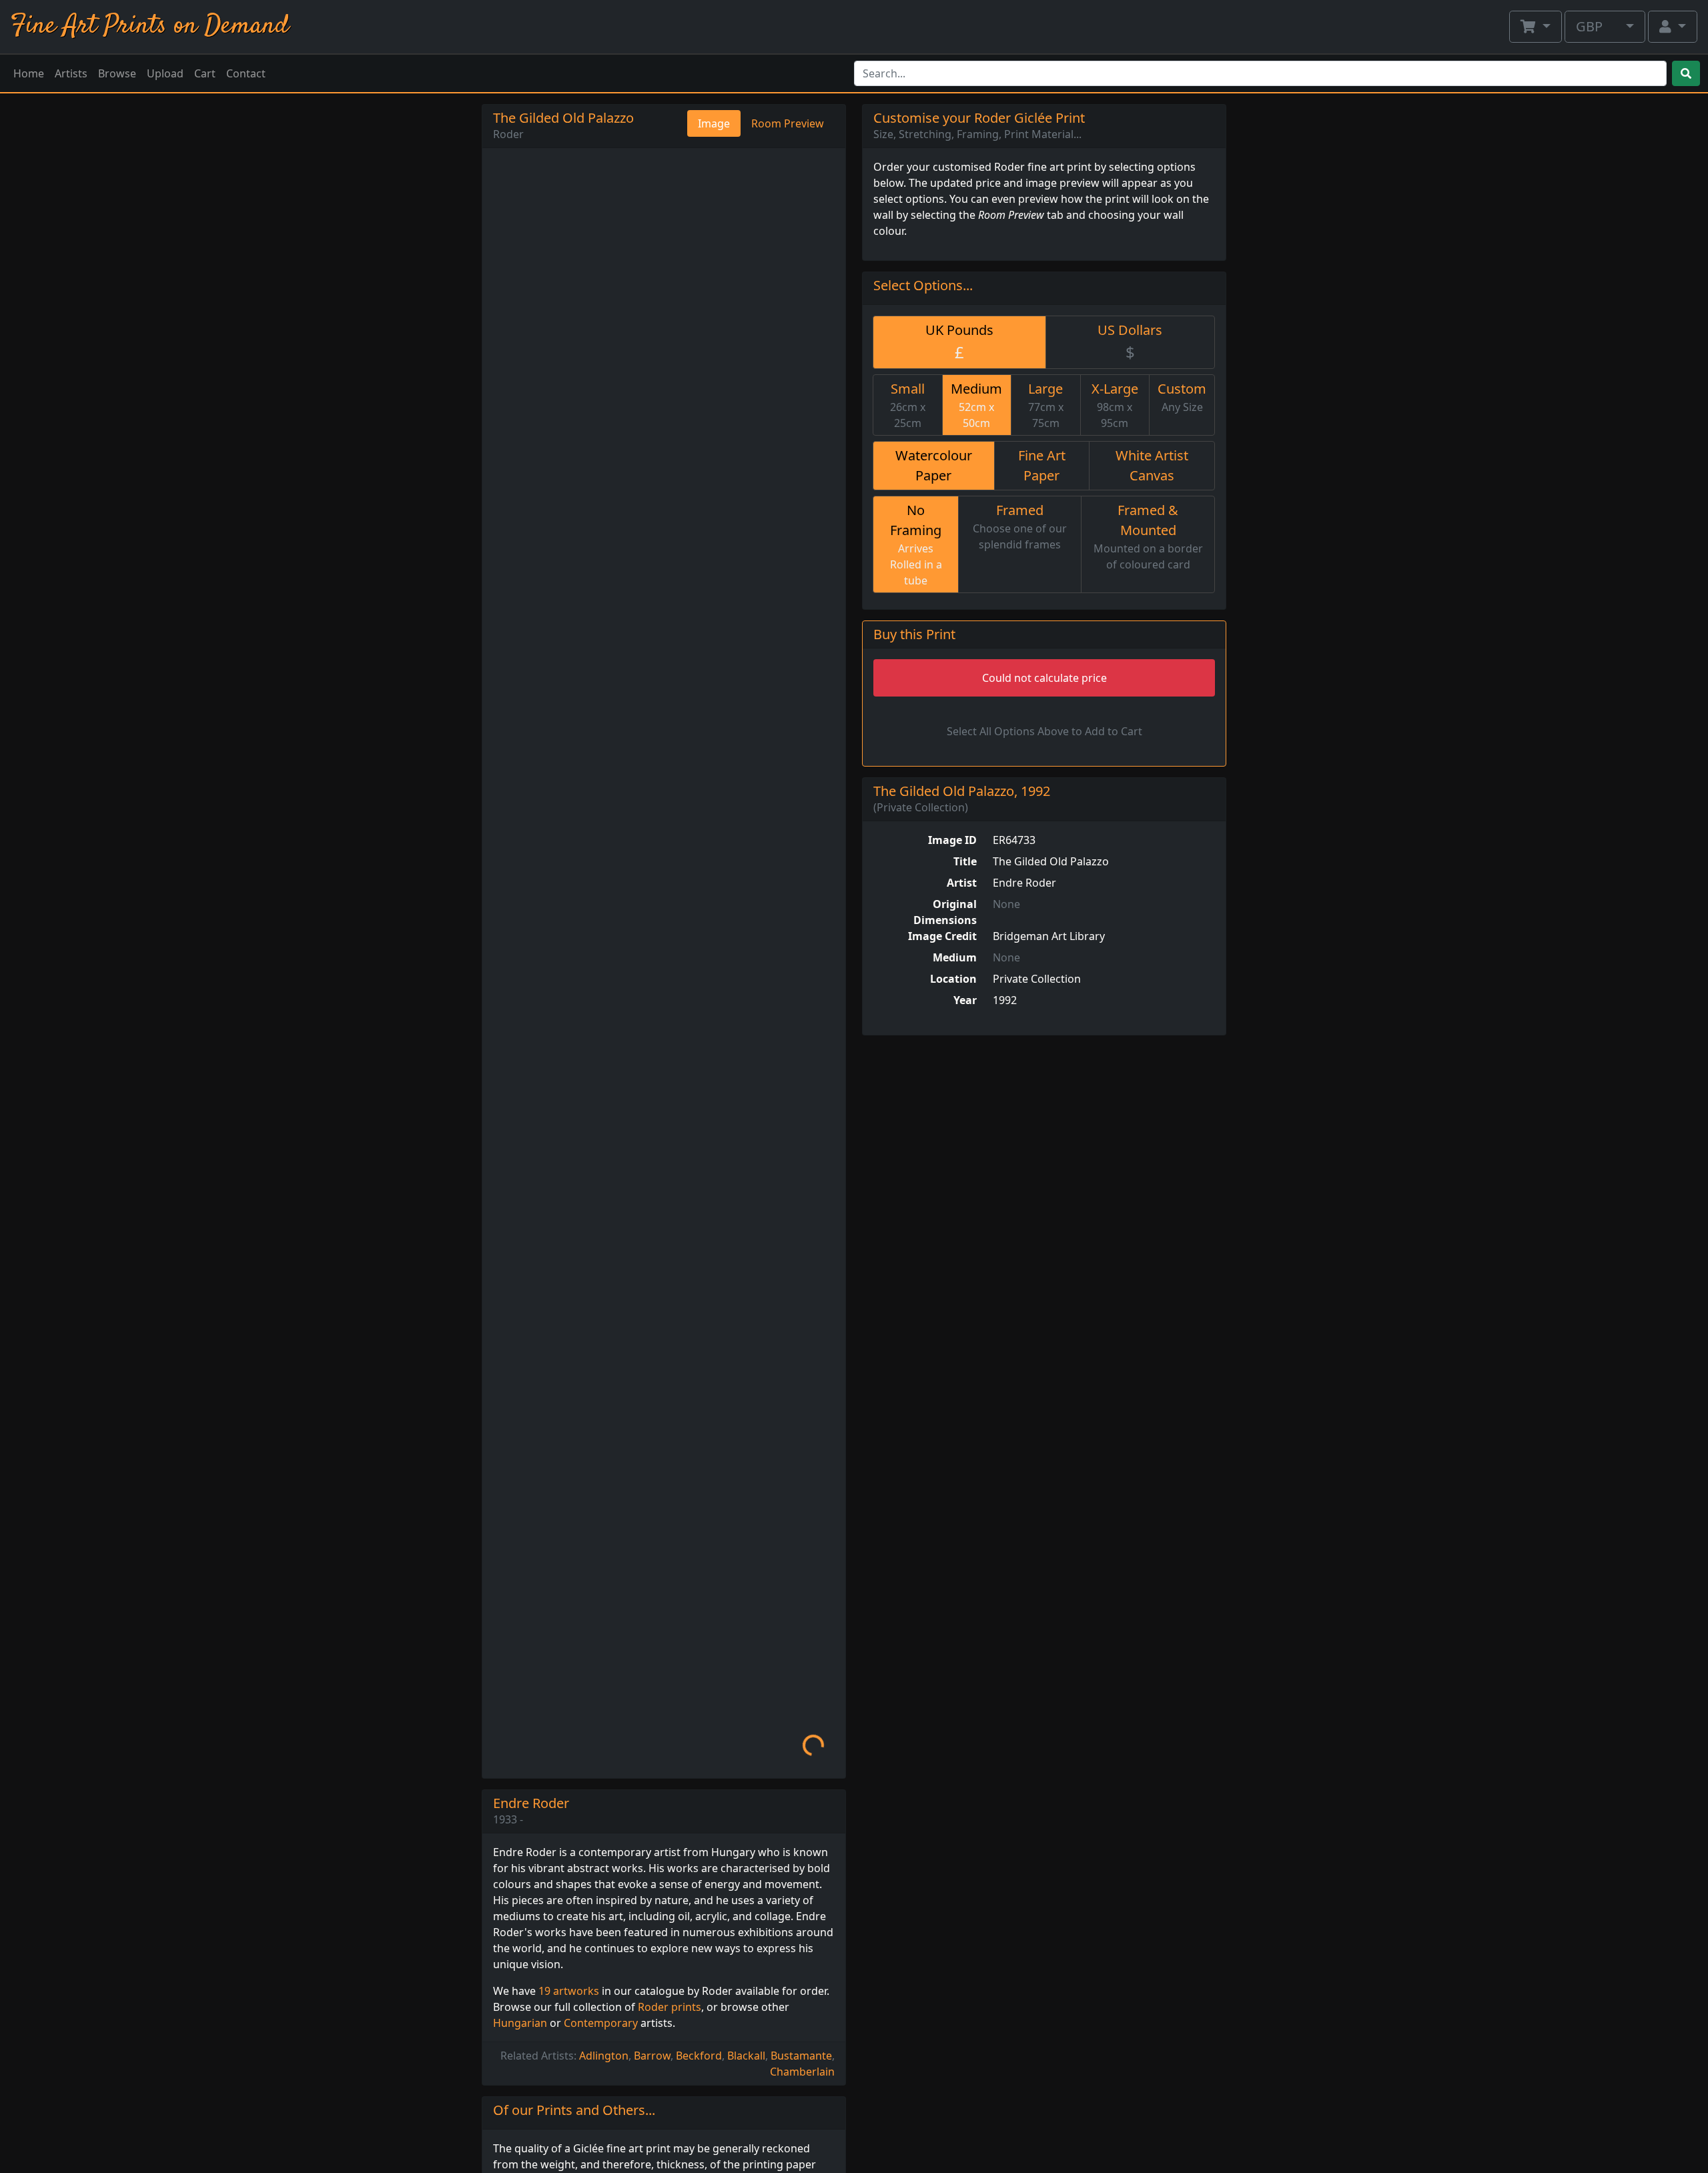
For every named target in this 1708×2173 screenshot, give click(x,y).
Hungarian (520, 2023)
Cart (205, 73)
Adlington (604, 2056)
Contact (246, 73)
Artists (71, 73)
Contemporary (601, 2023)
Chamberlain (802, 2072)
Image (714, 123)
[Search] (1686, 73)
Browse (117, 73)
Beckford (699, 2056)
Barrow (652, 2056)
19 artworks (569, 1991)
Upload (165, 73)
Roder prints (670, 2007)
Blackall (746, 2056)
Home (29, 73)
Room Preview (788, 123)
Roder (508, 134)
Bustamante (801, 2056)
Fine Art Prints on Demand (150, 26)
